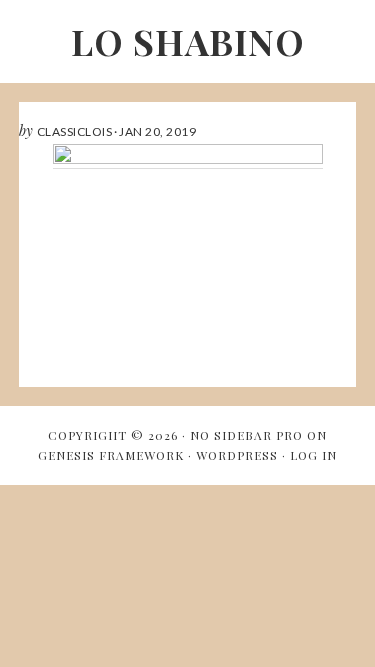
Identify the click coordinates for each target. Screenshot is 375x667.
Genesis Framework (111, 455)
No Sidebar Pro (246, 435)
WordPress (237, 455)
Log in (313, 455)
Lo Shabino (188, 41)
